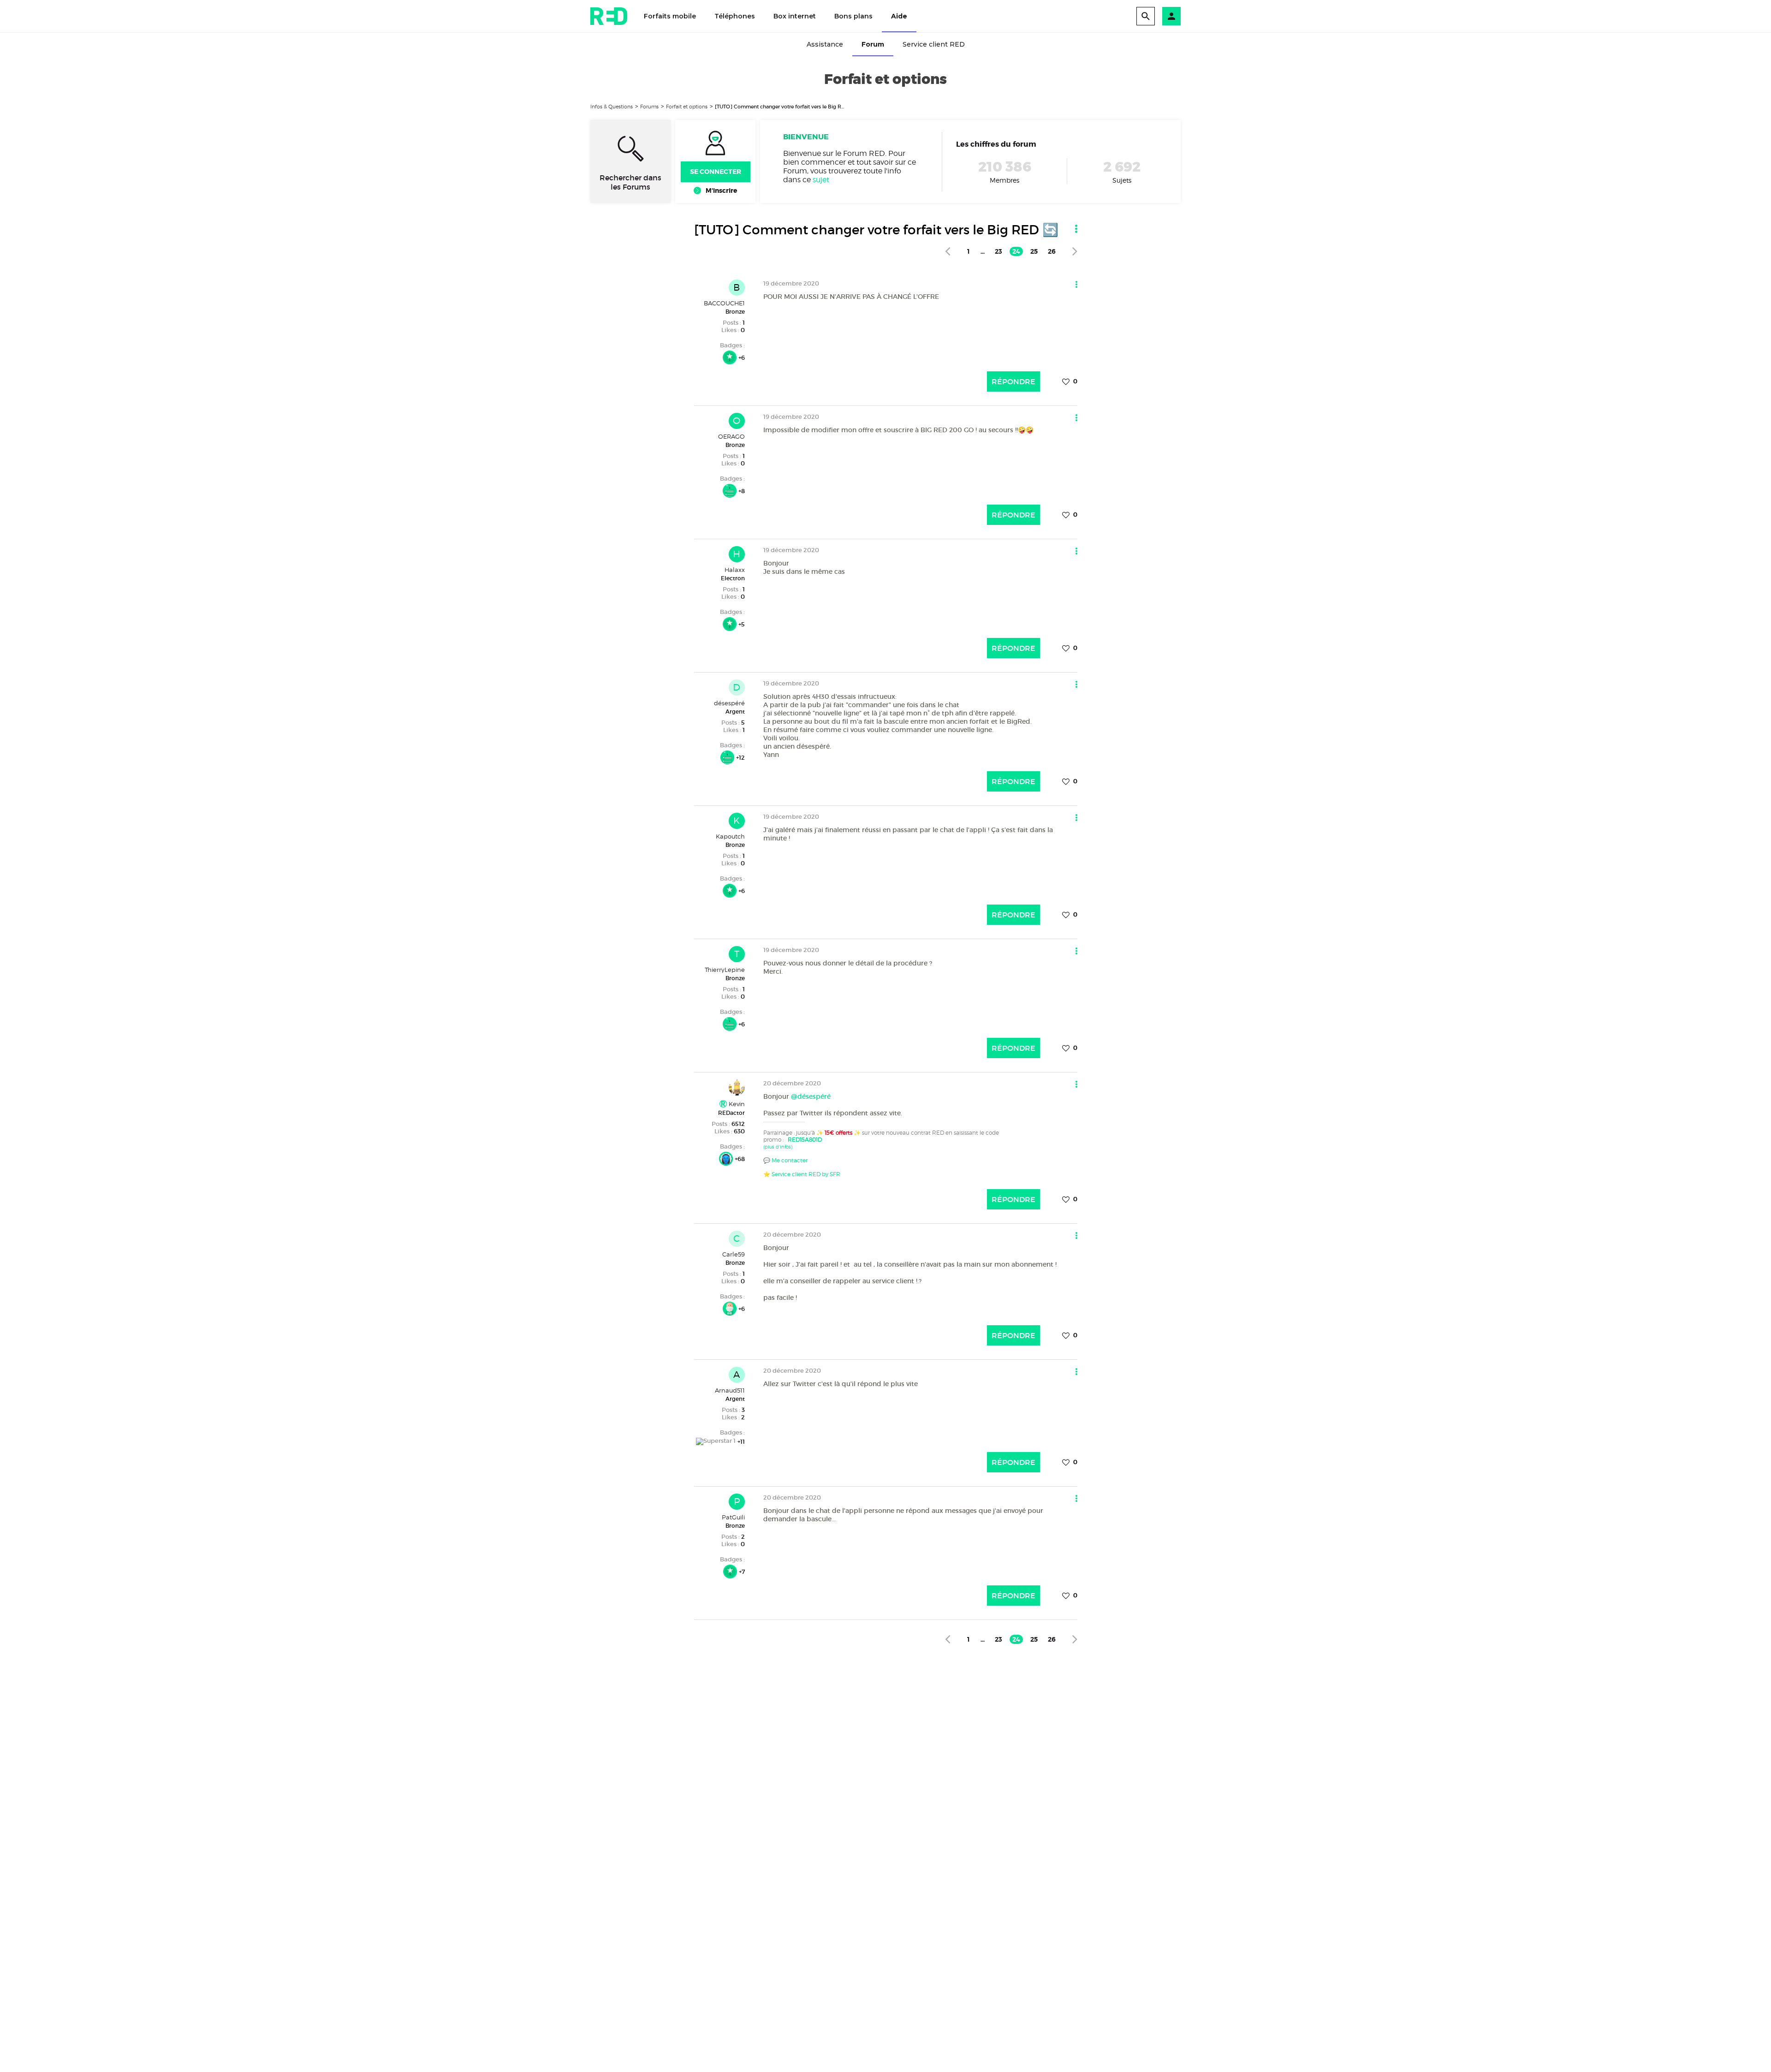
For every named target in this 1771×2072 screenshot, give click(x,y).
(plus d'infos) (778, 1147)
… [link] (983, 251)
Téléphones (735, 16)
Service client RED (934, 44)
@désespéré (811, 1096)
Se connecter (716, 172)
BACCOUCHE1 (724, 303)
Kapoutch (730, 836)
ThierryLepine (725, 970)
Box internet (795, 16)
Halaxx (735, 570)
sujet (821, 180)
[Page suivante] (1075, 251)
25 (1034, 251)
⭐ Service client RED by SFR (802, 1174)
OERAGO (731, 436)
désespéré (729, 703)
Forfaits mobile (670, 16)
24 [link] (1016, 251)
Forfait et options (687, 107)
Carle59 (734, 1254)
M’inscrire (721, 191)
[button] (1171, 16)
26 (1052, 251)
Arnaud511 (730, 1390)
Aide (899, 16)
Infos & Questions (612, 107)
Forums (649, 107)
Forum (873, 44)
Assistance (825, 44)
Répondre (1013, 381)
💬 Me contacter (785, 1160)
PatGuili (733, 1517)
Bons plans (853, 16)
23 (998, 251)
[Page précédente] (948, 251)
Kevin (736, 1104)
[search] (1146, 16)
